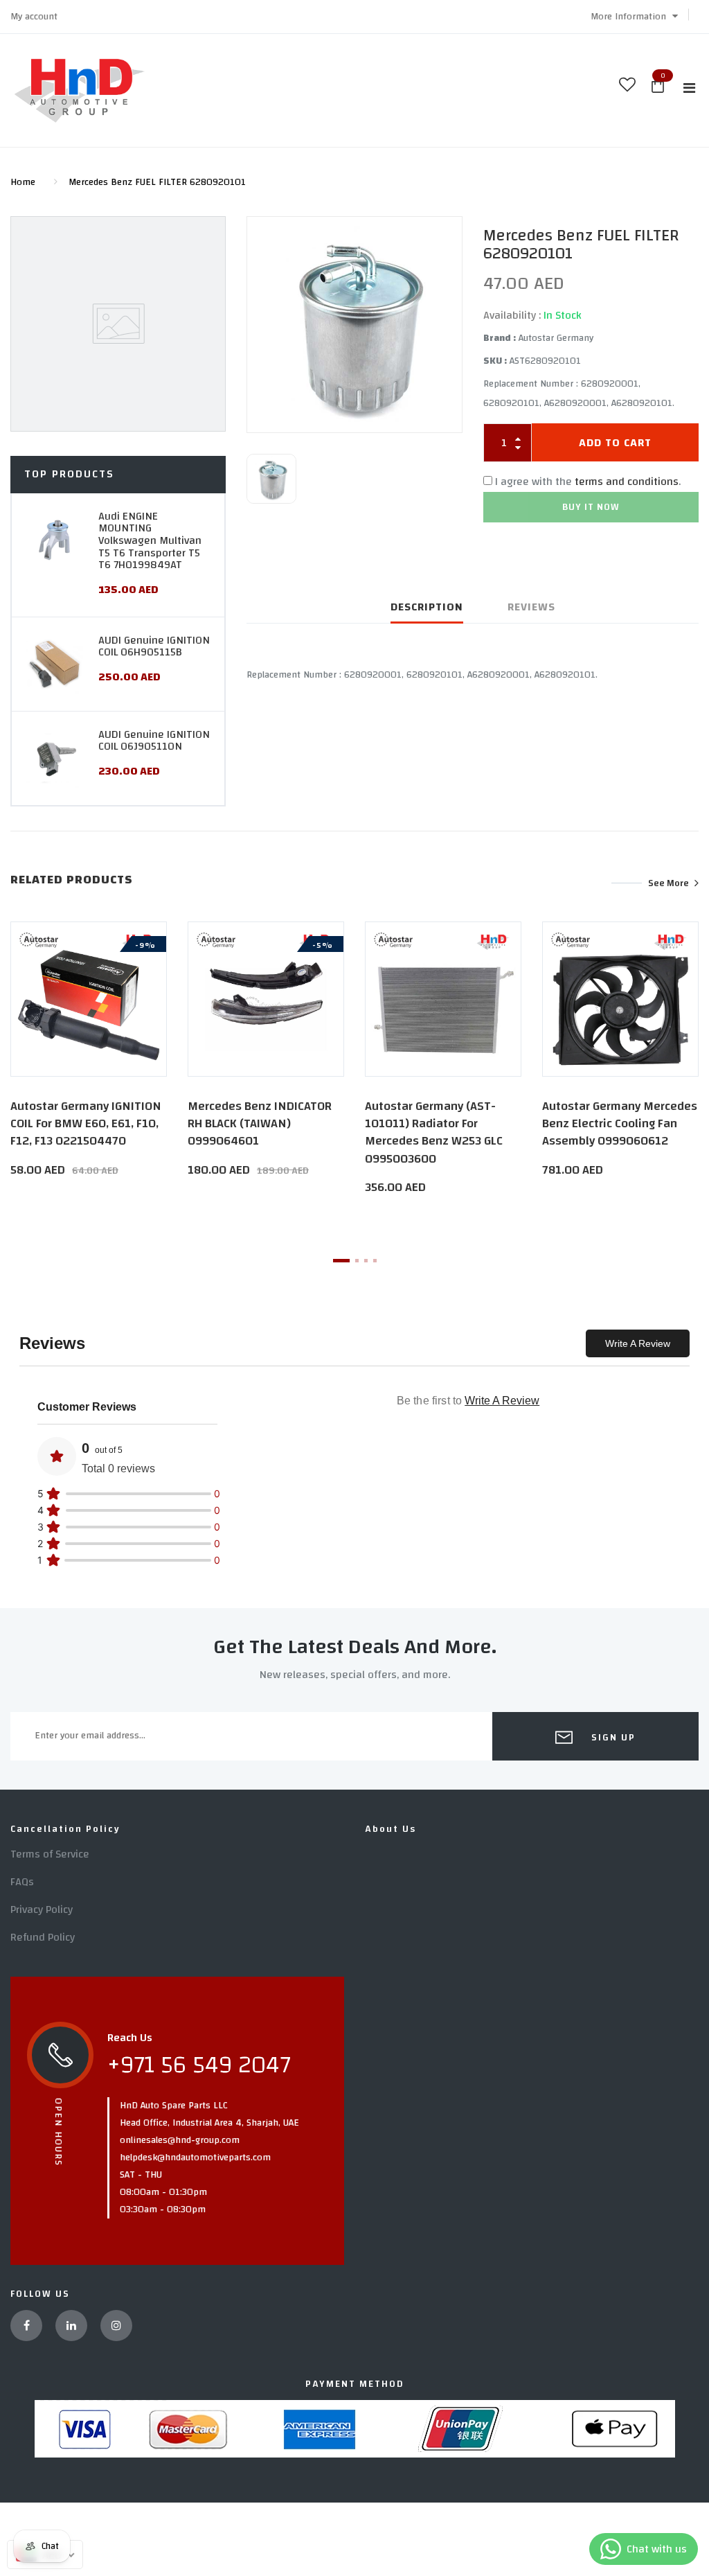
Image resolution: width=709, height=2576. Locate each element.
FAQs (22, 1882)
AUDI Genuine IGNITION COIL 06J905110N (154, 741)
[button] (634, 17)
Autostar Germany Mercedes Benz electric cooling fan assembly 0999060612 (620, 1123)
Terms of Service (50, 1854)
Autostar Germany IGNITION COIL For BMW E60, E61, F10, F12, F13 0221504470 (86, 1123)
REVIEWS (531, 607)
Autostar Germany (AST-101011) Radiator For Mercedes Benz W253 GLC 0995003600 (434, 1132)
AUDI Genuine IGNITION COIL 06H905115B (154, 646)
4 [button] (375, 1261)
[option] (354, 325)
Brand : (500, 338)
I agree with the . (588, 482)
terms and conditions (627, 482)
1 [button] (341, 1261)
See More (668, 883)
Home (23, 182)
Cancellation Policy (65, 1829)
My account (34, 17)
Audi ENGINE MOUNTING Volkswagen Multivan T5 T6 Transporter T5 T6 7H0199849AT (150, 540)
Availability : (512, 315)
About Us (391, 1829)
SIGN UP (612, 1738)
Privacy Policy (42, 1909)
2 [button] (357, 1261)
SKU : (495, 361)
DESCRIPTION (427, 607)
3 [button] (366, 1261)
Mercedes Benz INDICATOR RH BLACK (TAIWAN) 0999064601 (260, 1123)
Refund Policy (43, 1937)
